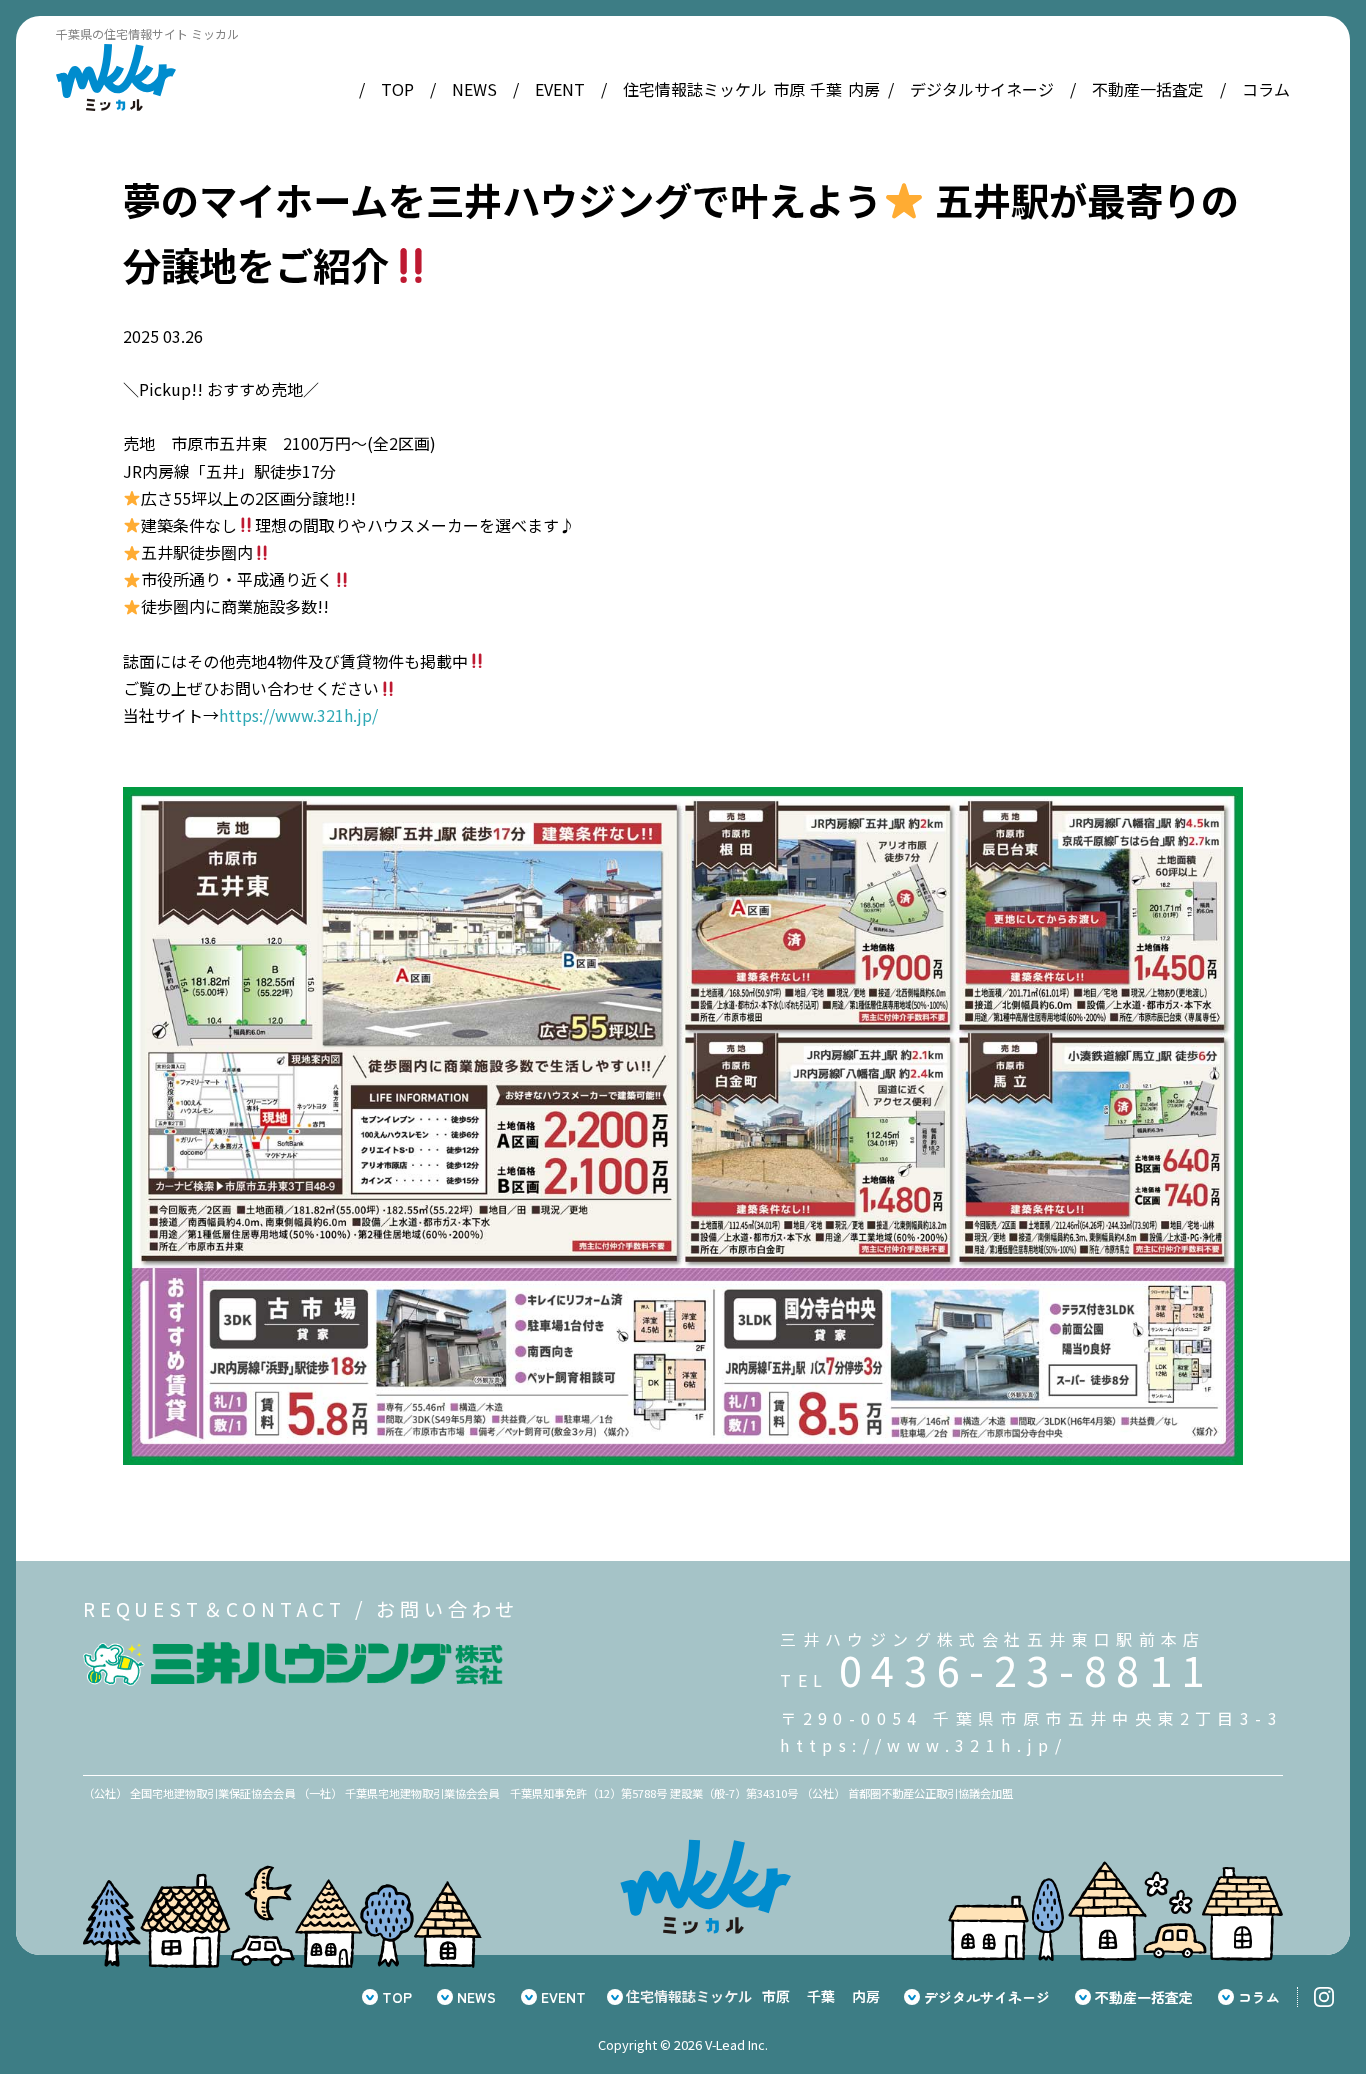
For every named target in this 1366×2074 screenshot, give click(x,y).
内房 (864, 89)
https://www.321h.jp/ (298, 715)
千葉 (826, 89)
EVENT (560, 89)
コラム (1266, 89)
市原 (789, 89)
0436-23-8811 (1026, 1669)
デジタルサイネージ (982, 89)
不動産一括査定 (1148, 89)
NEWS (474, 89)
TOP (397, 89)
